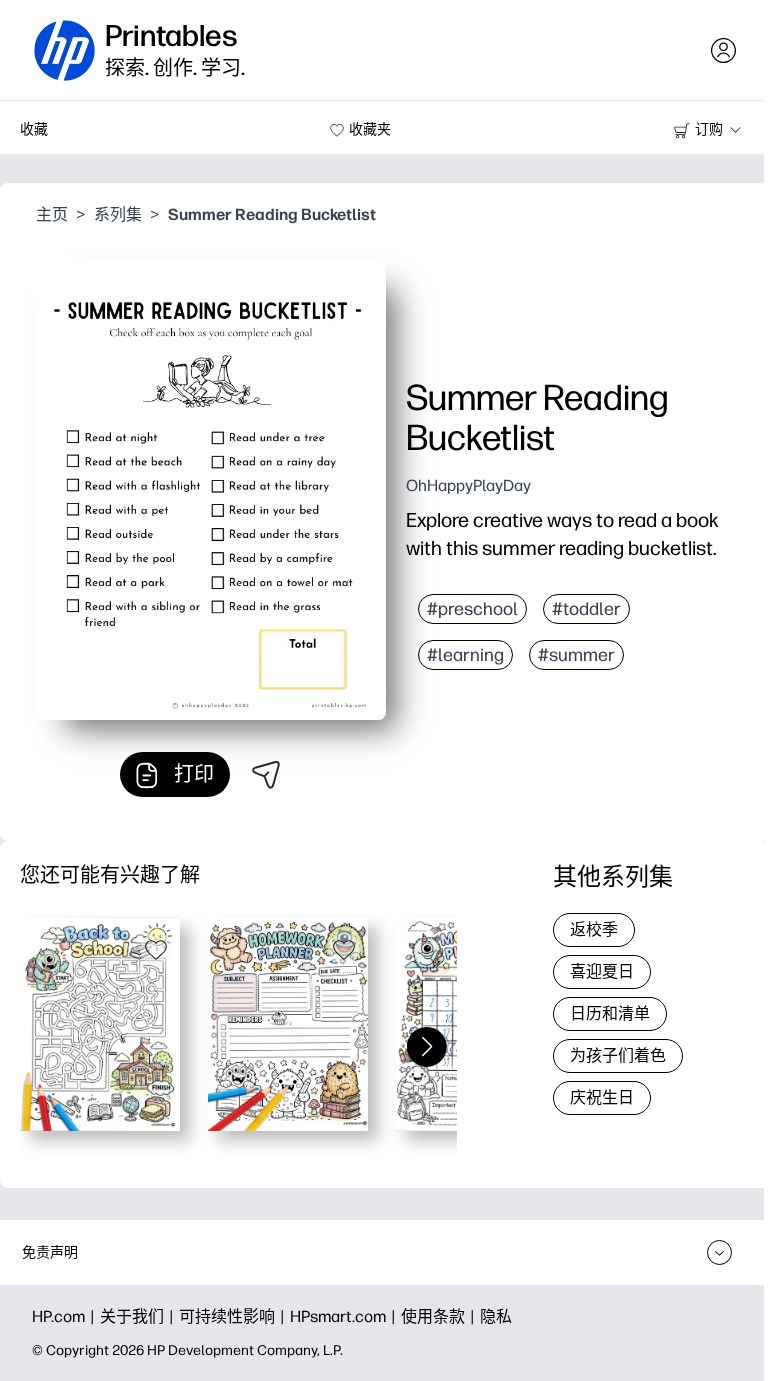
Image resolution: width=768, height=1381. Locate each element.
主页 (52, 214)
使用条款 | (440, 1316)
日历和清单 (610, 1013)
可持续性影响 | (234, 1316)
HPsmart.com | (345, 1316)
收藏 (34, 129)
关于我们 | (139, 1316)
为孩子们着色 (618, 1055)
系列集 (118, 214)
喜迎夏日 (602, 971)
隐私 (496, 1316)
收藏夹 (370, 129)
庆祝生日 (602, 1097)
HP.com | (66, 1316)
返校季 (594, 929)
